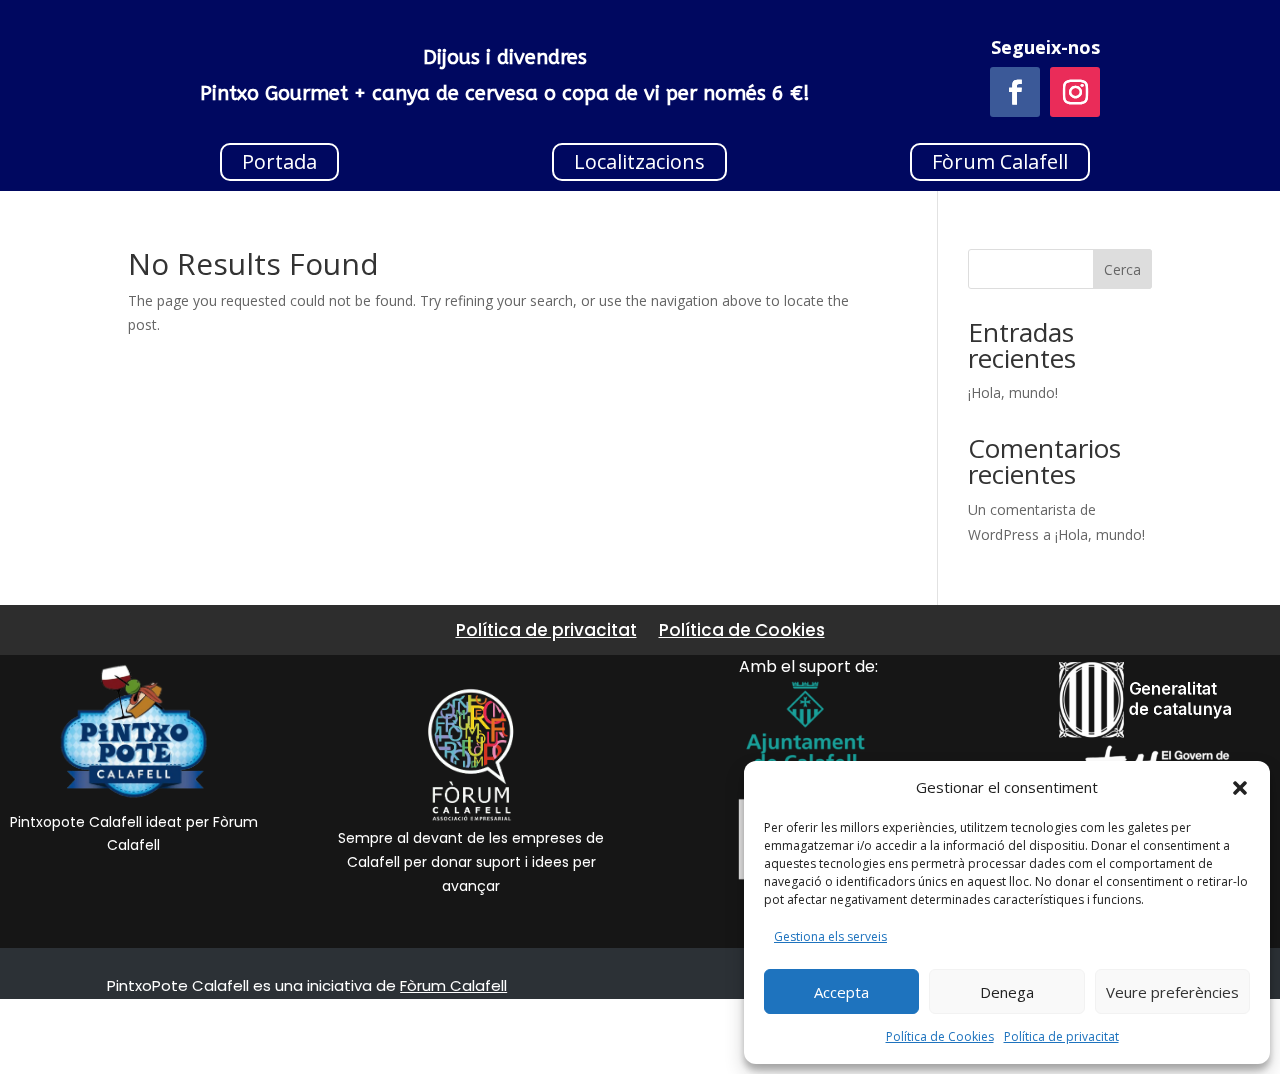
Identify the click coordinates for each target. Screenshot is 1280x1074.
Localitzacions (639, 161)
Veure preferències (1172, 992)
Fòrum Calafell (1000, 161)
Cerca (1122, 269)
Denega (1007, 992)
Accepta (841, 992)
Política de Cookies (940, 1036)
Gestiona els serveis (830, 936)
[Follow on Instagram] (1075, 92)
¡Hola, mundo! (1013, 392)
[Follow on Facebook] (1015, 92)
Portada (279, 161)
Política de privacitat (1061, 1036)
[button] (1240, 788)
